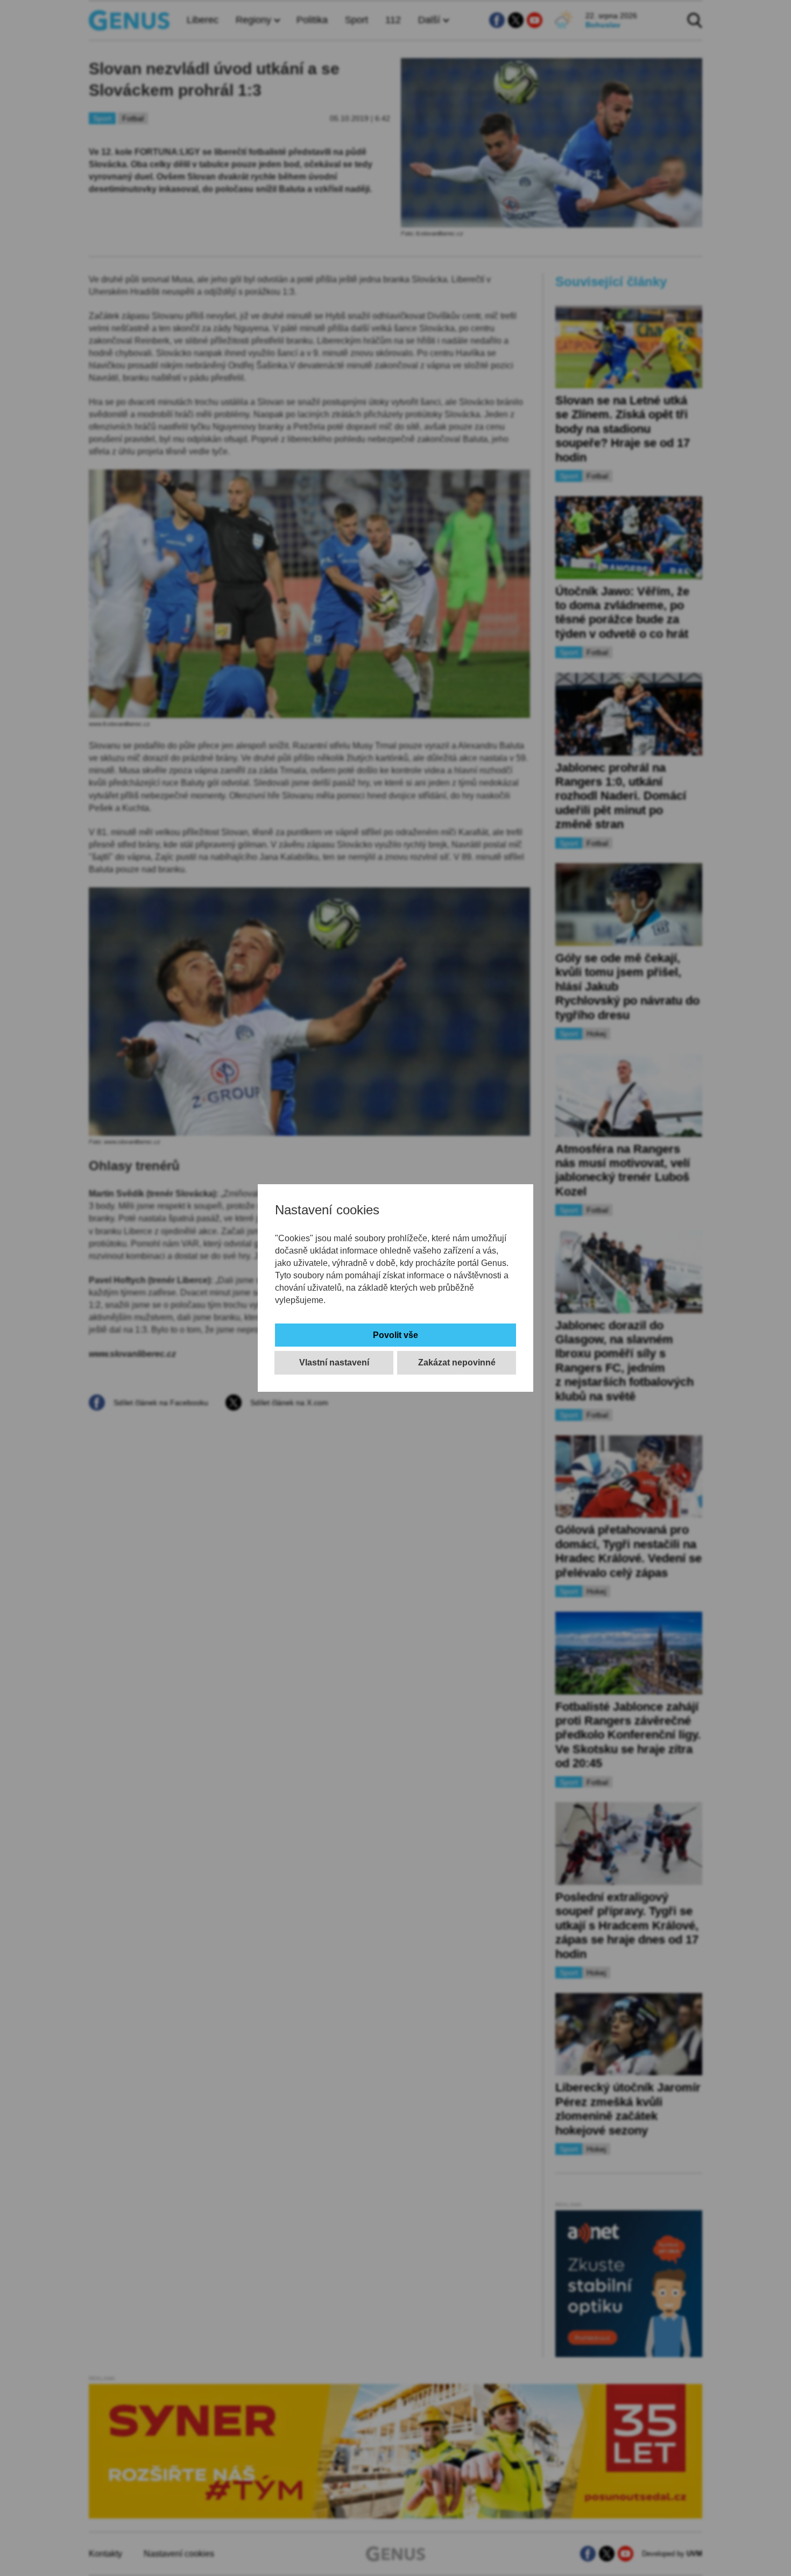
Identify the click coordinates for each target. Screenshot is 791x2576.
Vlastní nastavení (334, 1362)
